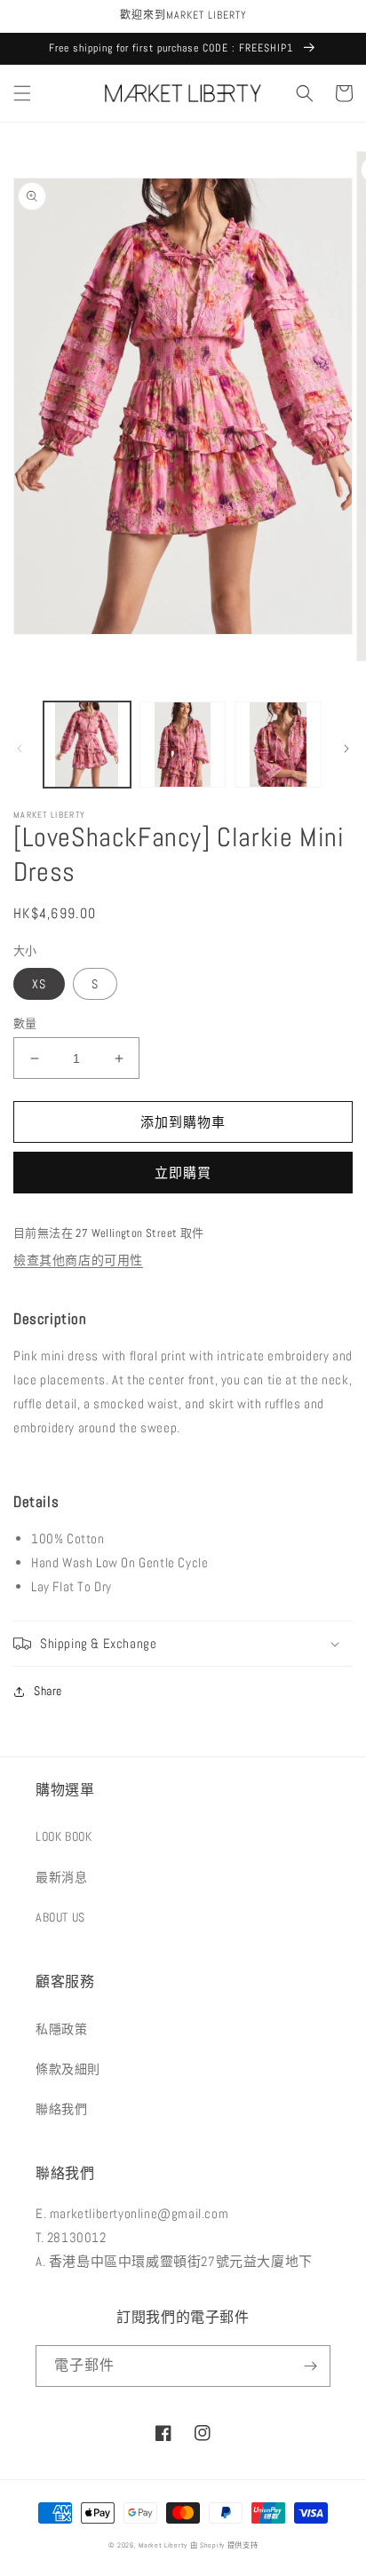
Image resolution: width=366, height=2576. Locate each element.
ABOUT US (60, 1917)
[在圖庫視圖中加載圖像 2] (183, 745)
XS (39, 984)
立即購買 (183, 1173)
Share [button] (48, 1691)
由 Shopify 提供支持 (224, 2545)
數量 (25, 1023)
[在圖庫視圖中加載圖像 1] (87, 745)
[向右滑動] (346, 749)
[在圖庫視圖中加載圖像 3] (278, 745)
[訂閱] (310, 2366)
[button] (22, 93)
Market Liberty (163, 2545)
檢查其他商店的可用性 (78, 1260)
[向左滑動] (20, 749)
